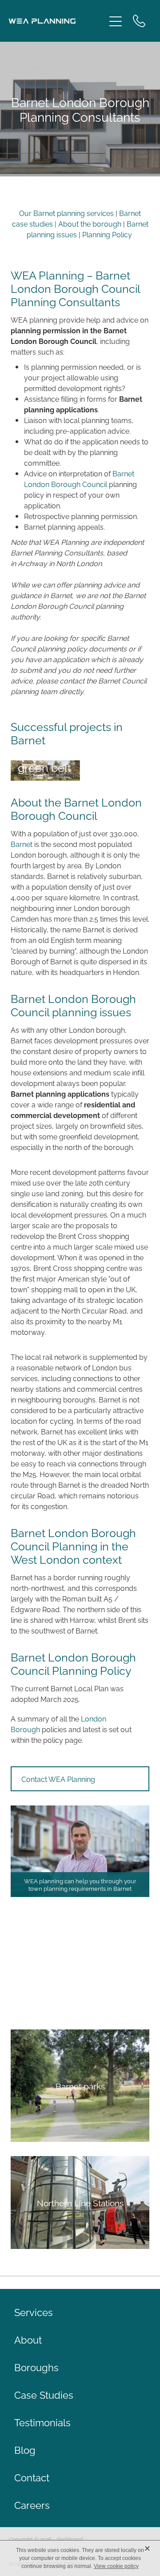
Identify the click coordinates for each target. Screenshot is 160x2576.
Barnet (22, 844)
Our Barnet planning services (66, 213)
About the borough (91, 224)
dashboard (70, 2539)
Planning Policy (107, 234)
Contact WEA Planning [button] (58, 1779)
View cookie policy (116, 2566)
